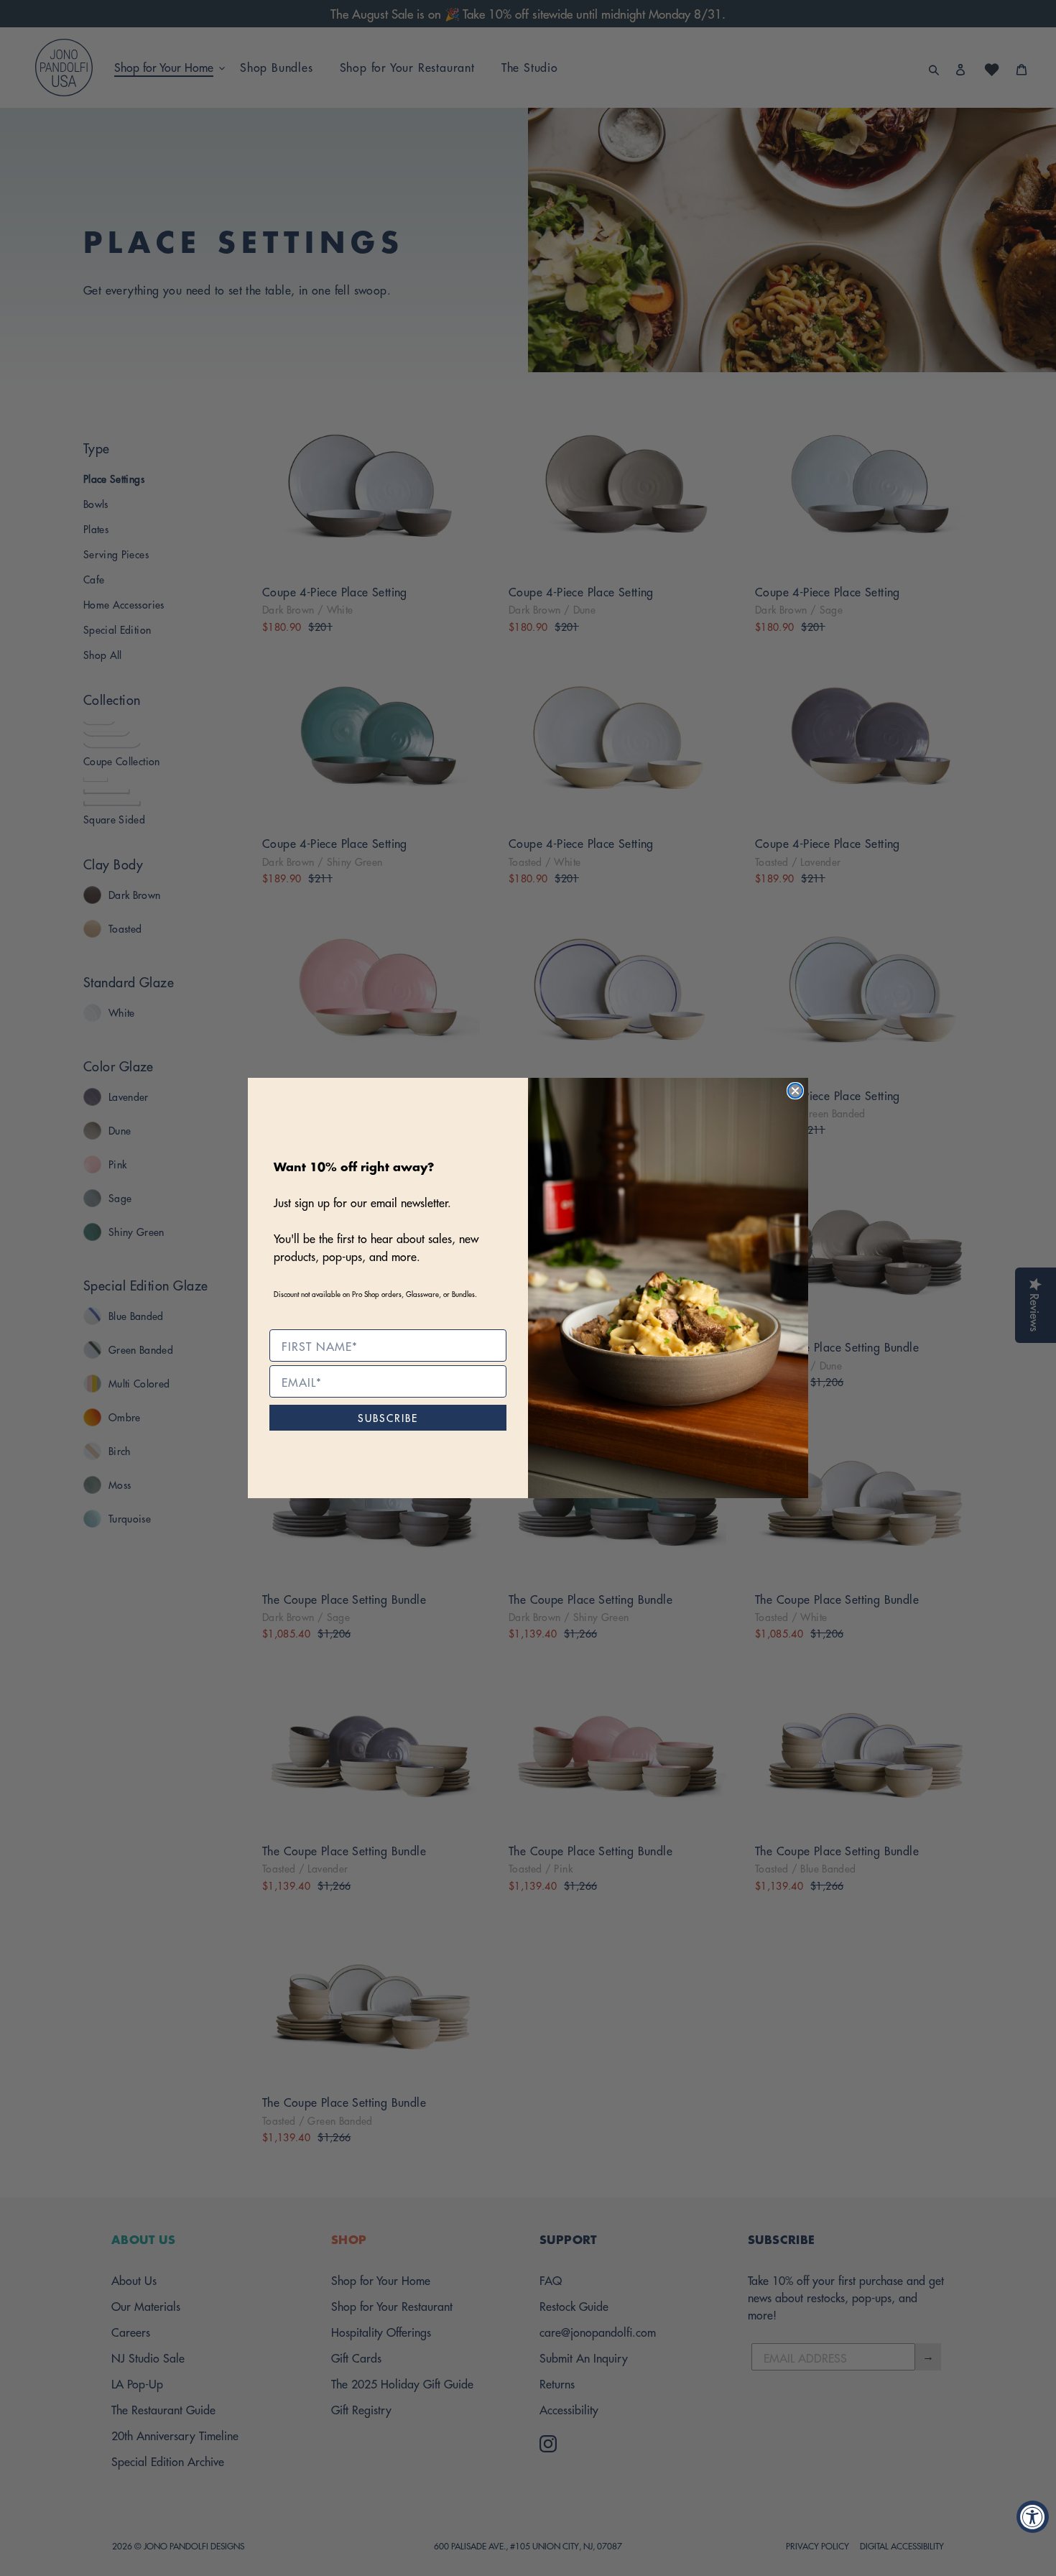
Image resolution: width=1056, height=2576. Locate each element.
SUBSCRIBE (388, 1417)
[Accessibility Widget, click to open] (1033, 2517)
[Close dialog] (795, 1091)
